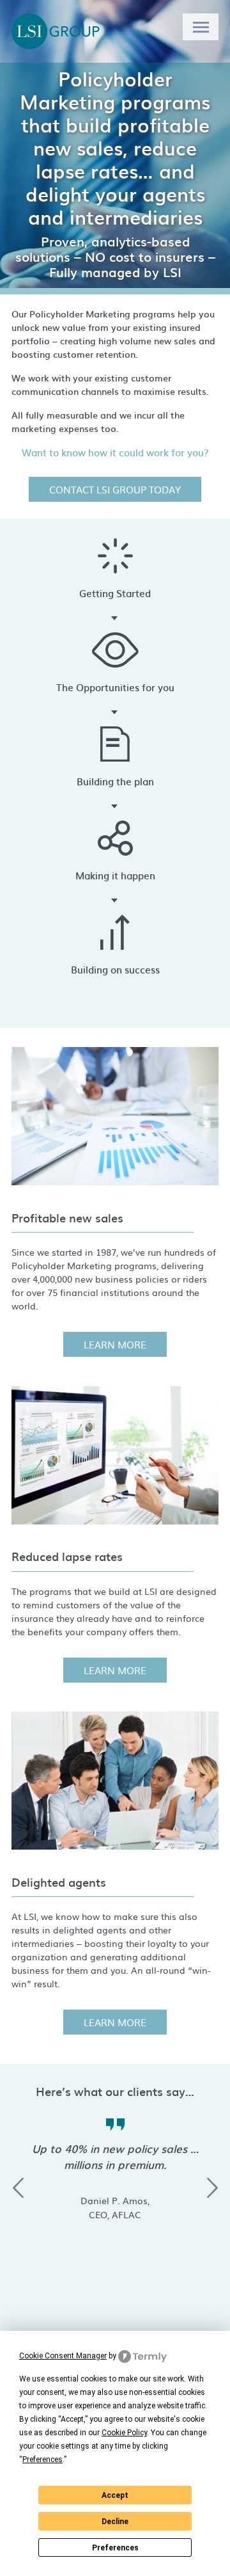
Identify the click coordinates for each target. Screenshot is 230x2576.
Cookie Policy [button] (124, 2433)
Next (212, 2188)
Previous (18, 2188)
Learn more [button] (115, 1344)
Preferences (115, 2548)
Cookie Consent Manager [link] (63, 2356)
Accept (115, 2495)
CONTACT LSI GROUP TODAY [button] (115, 489)
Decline (115, 2522)
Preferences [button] (42, 2460)
